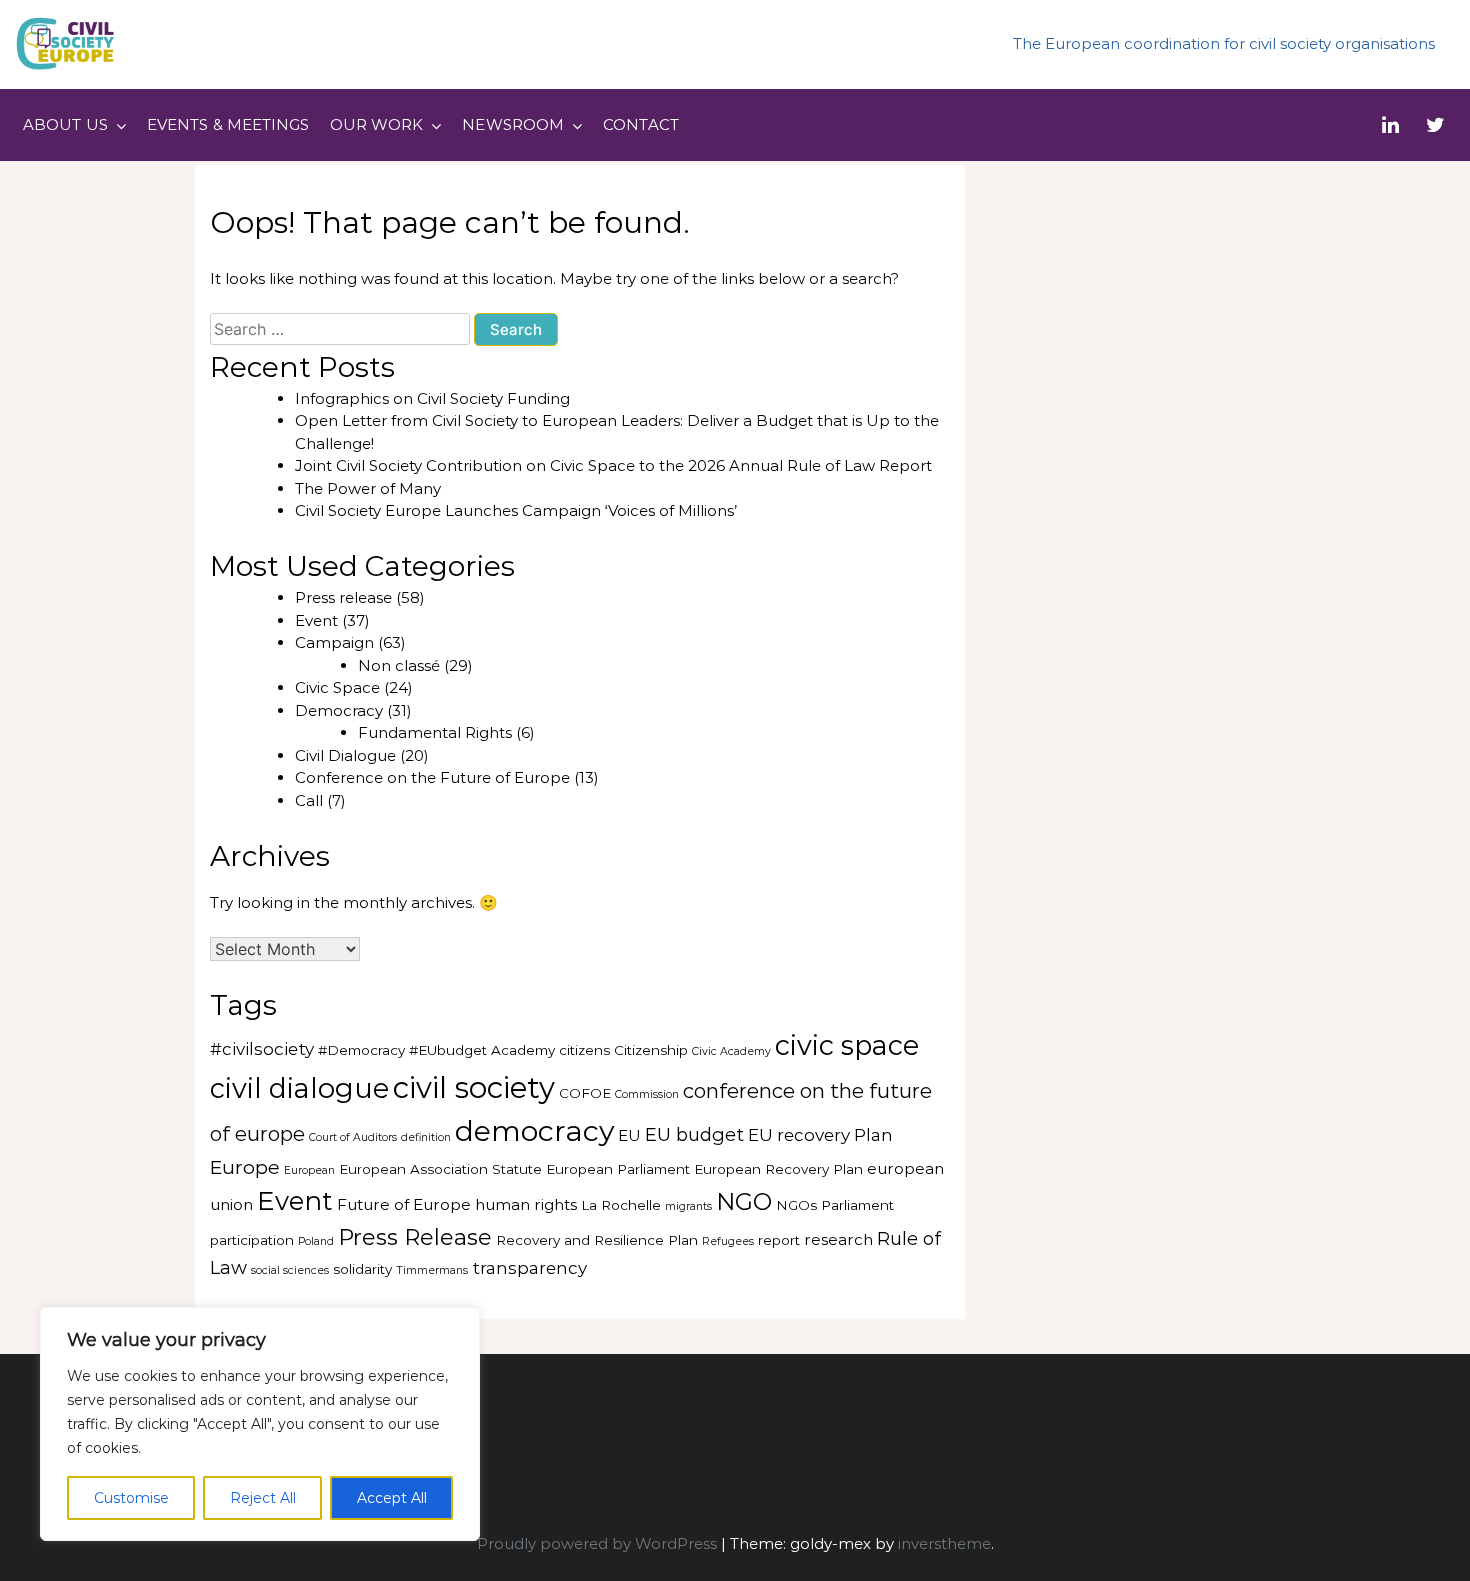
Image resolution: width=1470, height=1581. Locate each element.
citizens (584, 1050)
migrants (688, 1206)
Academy (523, 1050)
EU (629, 1135)
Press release (343, 597)
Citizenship (651, 1050)
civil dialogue (299, 1088)
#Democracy (361, 1050)
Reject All (263, 1498)
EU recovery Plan (820, 1135)
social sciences (290, 1270)
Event (316, 620)
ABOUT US (65, 124)
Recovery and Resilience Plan (597, 1240)
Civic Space (337, 687)
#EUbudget (448, 1050)
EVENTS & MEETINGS (228, 124)
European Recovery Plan (778, 1169)
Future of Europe (404, 1204)
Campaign (334, 642)
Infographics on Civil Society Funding (432, 398)
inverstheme (944, 1543)
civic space (847, 1045)
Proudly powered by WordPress (599, 1543)
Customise (131, 1498)
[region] (260, 1424)
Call (309, 800)
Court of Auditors (353, 1137)
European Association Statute (440, 1169)
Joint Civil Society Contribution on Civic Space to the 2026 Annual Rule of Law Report (613, 465)
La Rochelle (621, 1205)
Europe (245, 1167)
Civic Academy (731, 1051)
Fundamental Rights (435, 732)
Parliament (857, 1205)
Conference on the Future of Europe (432, 777)
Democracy (339, 710)
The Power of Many (368, 488)
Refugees (728, 1241)
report (779, 1240)
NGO (744, 1201)
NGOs (796, 1205)
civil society (474, 1087)
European (309, 1170)
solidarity (362, 1269)
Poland (316, 1241)
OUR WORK (377, 124)
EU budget (694, 1134)
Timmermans (432, 1270)
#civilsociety (262, 1049)
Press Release (415, 1237)
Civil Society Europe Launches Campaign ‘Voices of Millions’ (518, 510)
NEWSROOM (513, 124)
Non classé (399, 665)
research (838, 1239)
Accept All (392, 1498)
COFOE (585, 1093)
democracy (534, 1130)
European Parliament (618, 1169)
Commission (647, 1094)
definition (426, 1137)
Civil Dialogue (345, 755)
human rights (526, 1204)
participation (252, 1240)
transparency (529, 1268)
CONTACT (641, 124)
